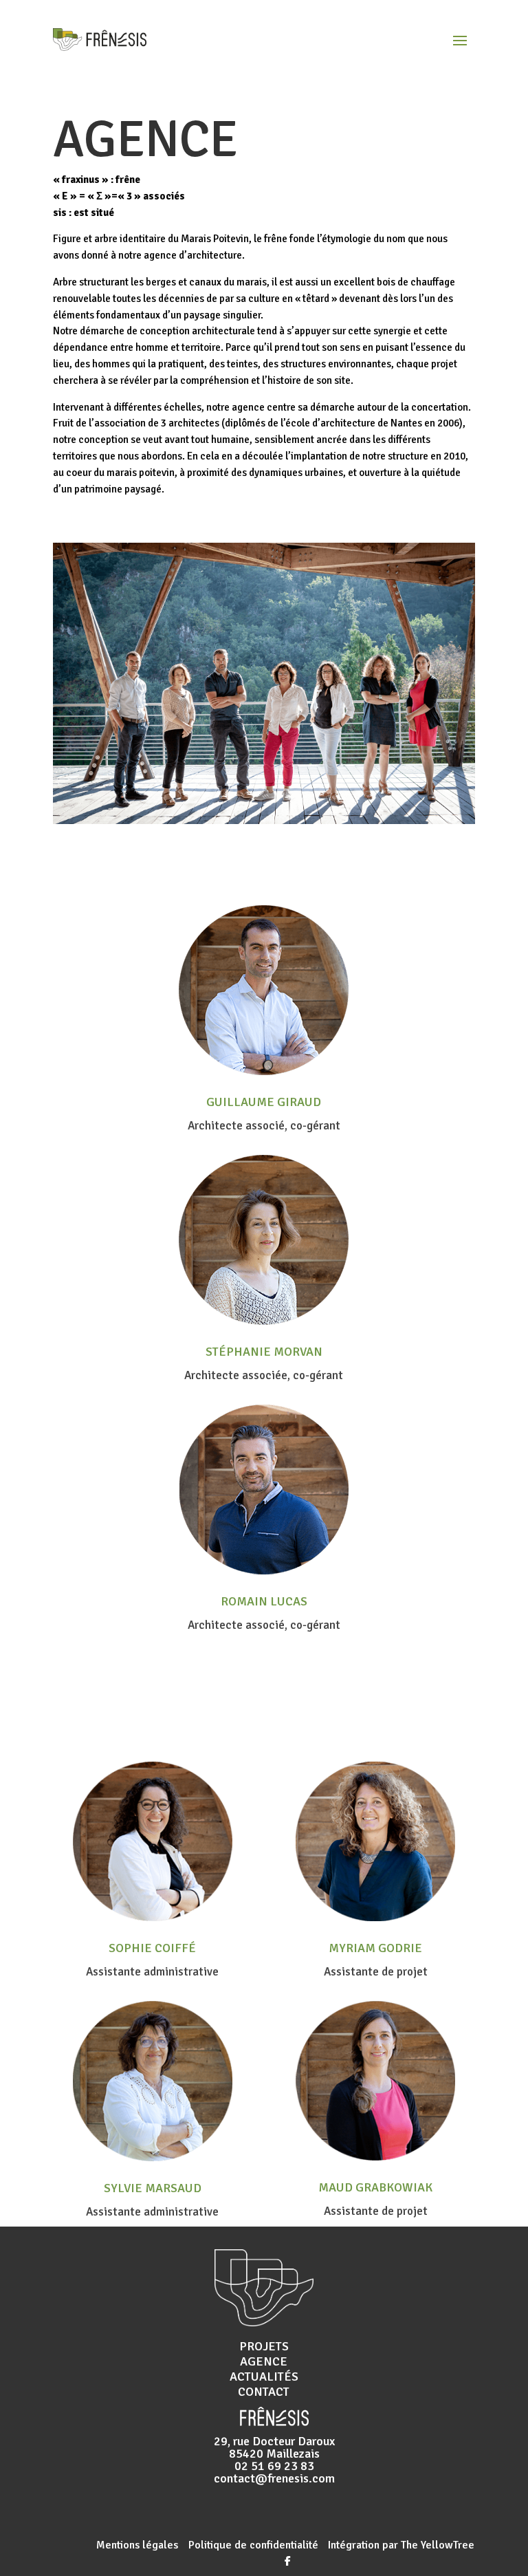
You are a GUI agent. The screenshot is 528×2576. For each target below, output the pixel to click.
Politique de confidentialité (255, 2545)
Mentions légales (137, 2545)
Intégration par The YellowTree (400, 2545)
